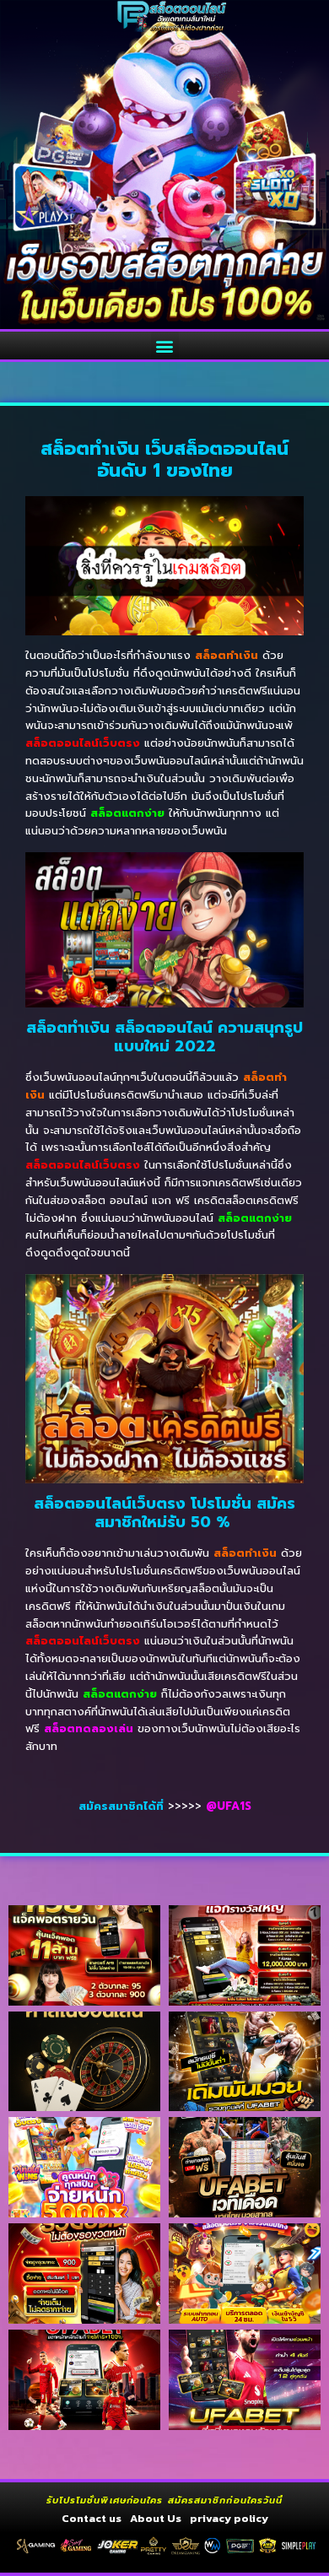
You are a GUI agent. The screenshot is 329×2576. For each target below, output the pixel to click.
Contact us (92, 2518)
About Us (156, 2518)
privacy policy (229, 2518)
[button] (165, 346)
